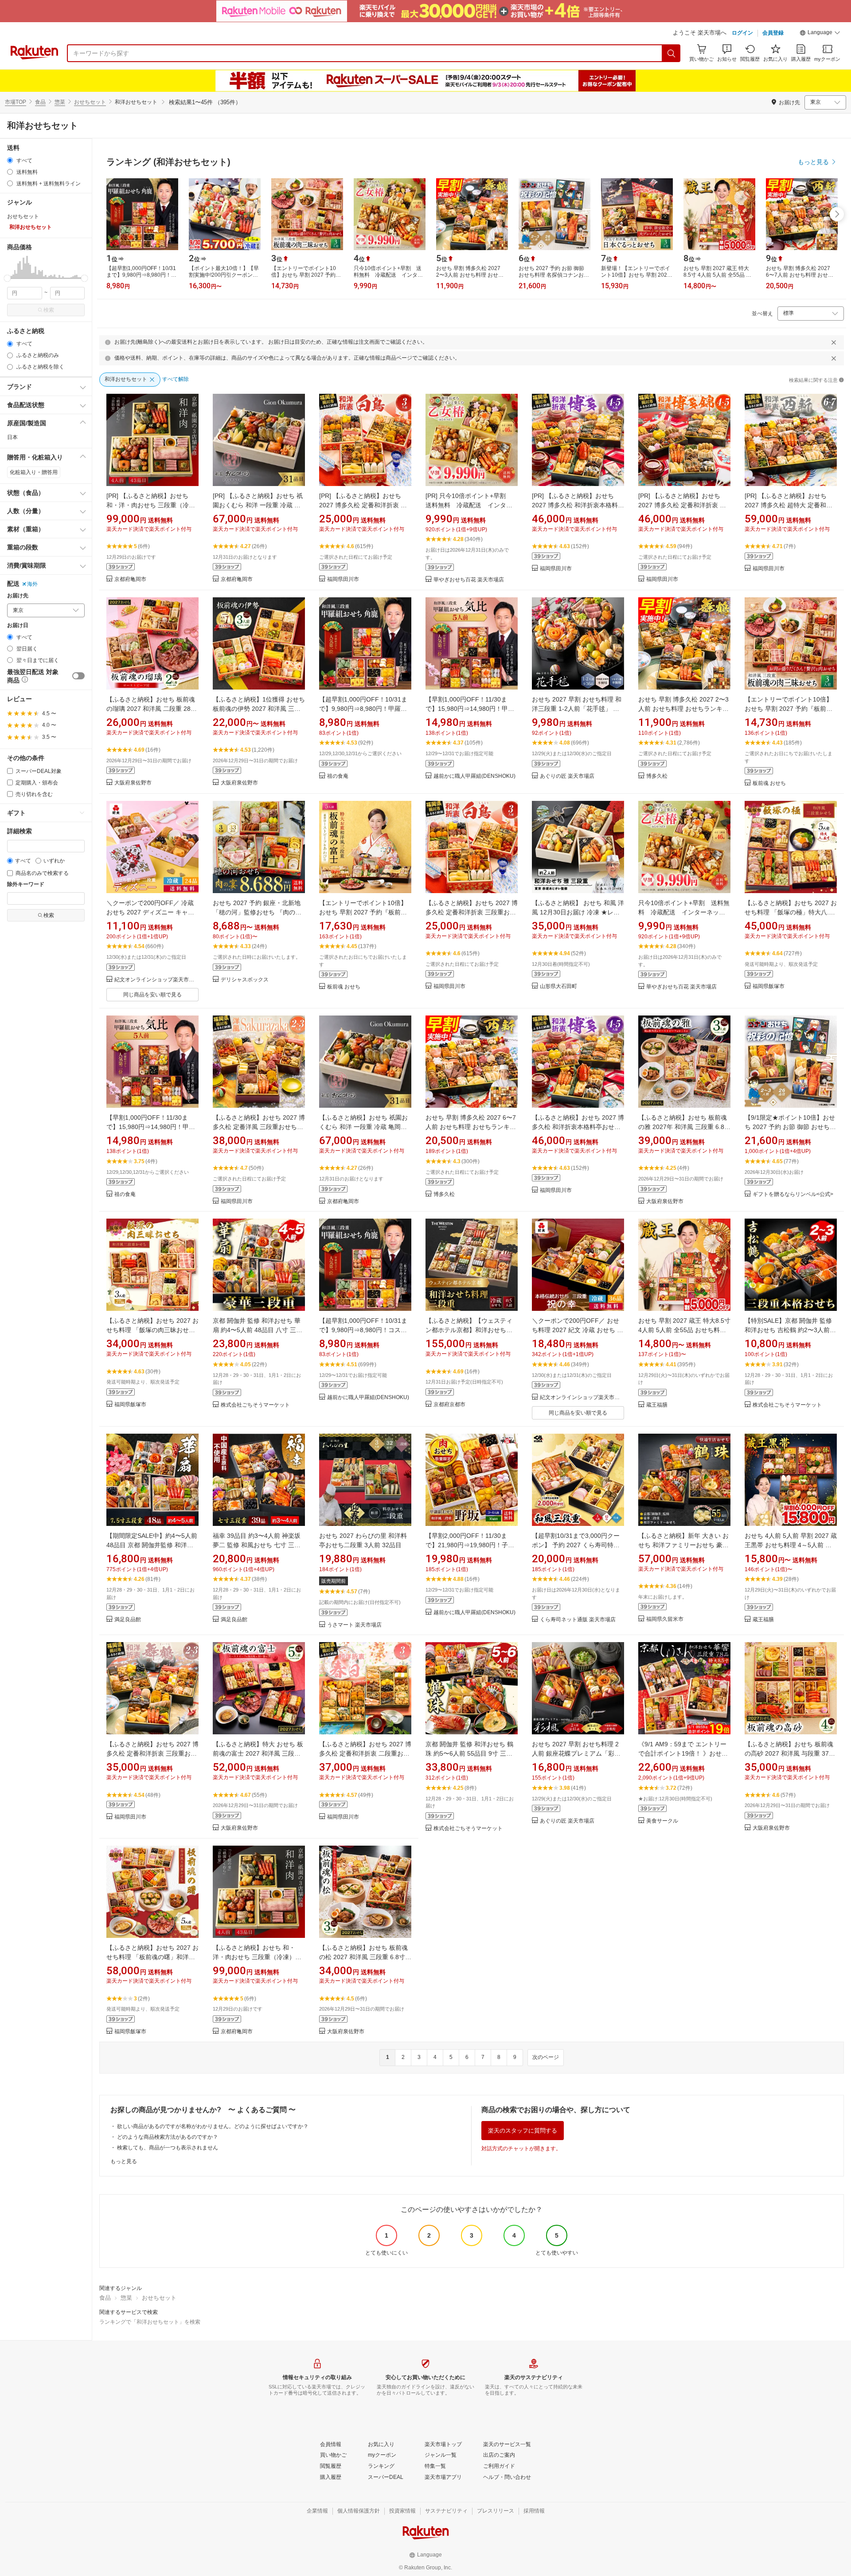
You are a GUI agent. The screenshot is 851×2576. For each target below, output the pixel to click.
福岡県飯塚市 (769, 986)
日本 (12, 437)
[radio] (10, 160)
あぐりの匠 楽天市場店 (567, 776)
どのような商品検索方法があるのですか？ (168, 2137)
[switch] (78, 676)
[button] (820, 34)
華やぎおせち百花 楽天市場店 (469, 580)
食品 (40, 102)
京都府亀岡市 (130, 579)
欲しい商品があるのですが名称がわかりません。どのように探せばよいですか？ (213, 2126)
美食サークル (662, 1821)
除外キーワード (26, 884)
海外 (32, 584)
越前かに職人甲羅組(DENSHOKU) (474, 776)
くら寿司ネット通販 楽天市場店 (578, 1620)
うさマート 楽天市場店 (354, 1625)
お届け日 (18, 625)
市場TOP (16, 102)
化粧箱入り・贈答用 (34, 472)
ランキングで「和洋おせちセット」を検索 (150, 2322)
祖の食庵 (338, 776)
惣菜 (60, 102)
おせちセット (90, 102)
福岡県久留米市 (665, 1619)
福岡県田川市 (343, 579)
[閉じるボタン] (834, 342)
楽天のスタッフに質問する (523, 2131)
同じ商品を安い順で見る (152, 995)
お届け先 (18, 596)
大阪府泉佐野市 (133, 783)
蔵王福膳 (657, 1405)
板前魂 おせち (769, 783)
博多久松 (657, 776)
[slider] (7, 278)
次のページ (546, 2057)
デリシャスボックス (245, 980)
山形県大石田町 (558, 986)
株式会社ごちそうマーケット (255, 1405)
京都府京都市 (449, 1405)
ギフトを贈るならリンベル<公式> (793, 1194)
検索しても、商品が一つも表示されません (168, 2148)
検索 (49, 310)
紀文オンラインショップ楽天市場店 (156, 980)
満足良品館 (128, 1620)
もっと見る (124, 2161)
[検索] (671, 53)
